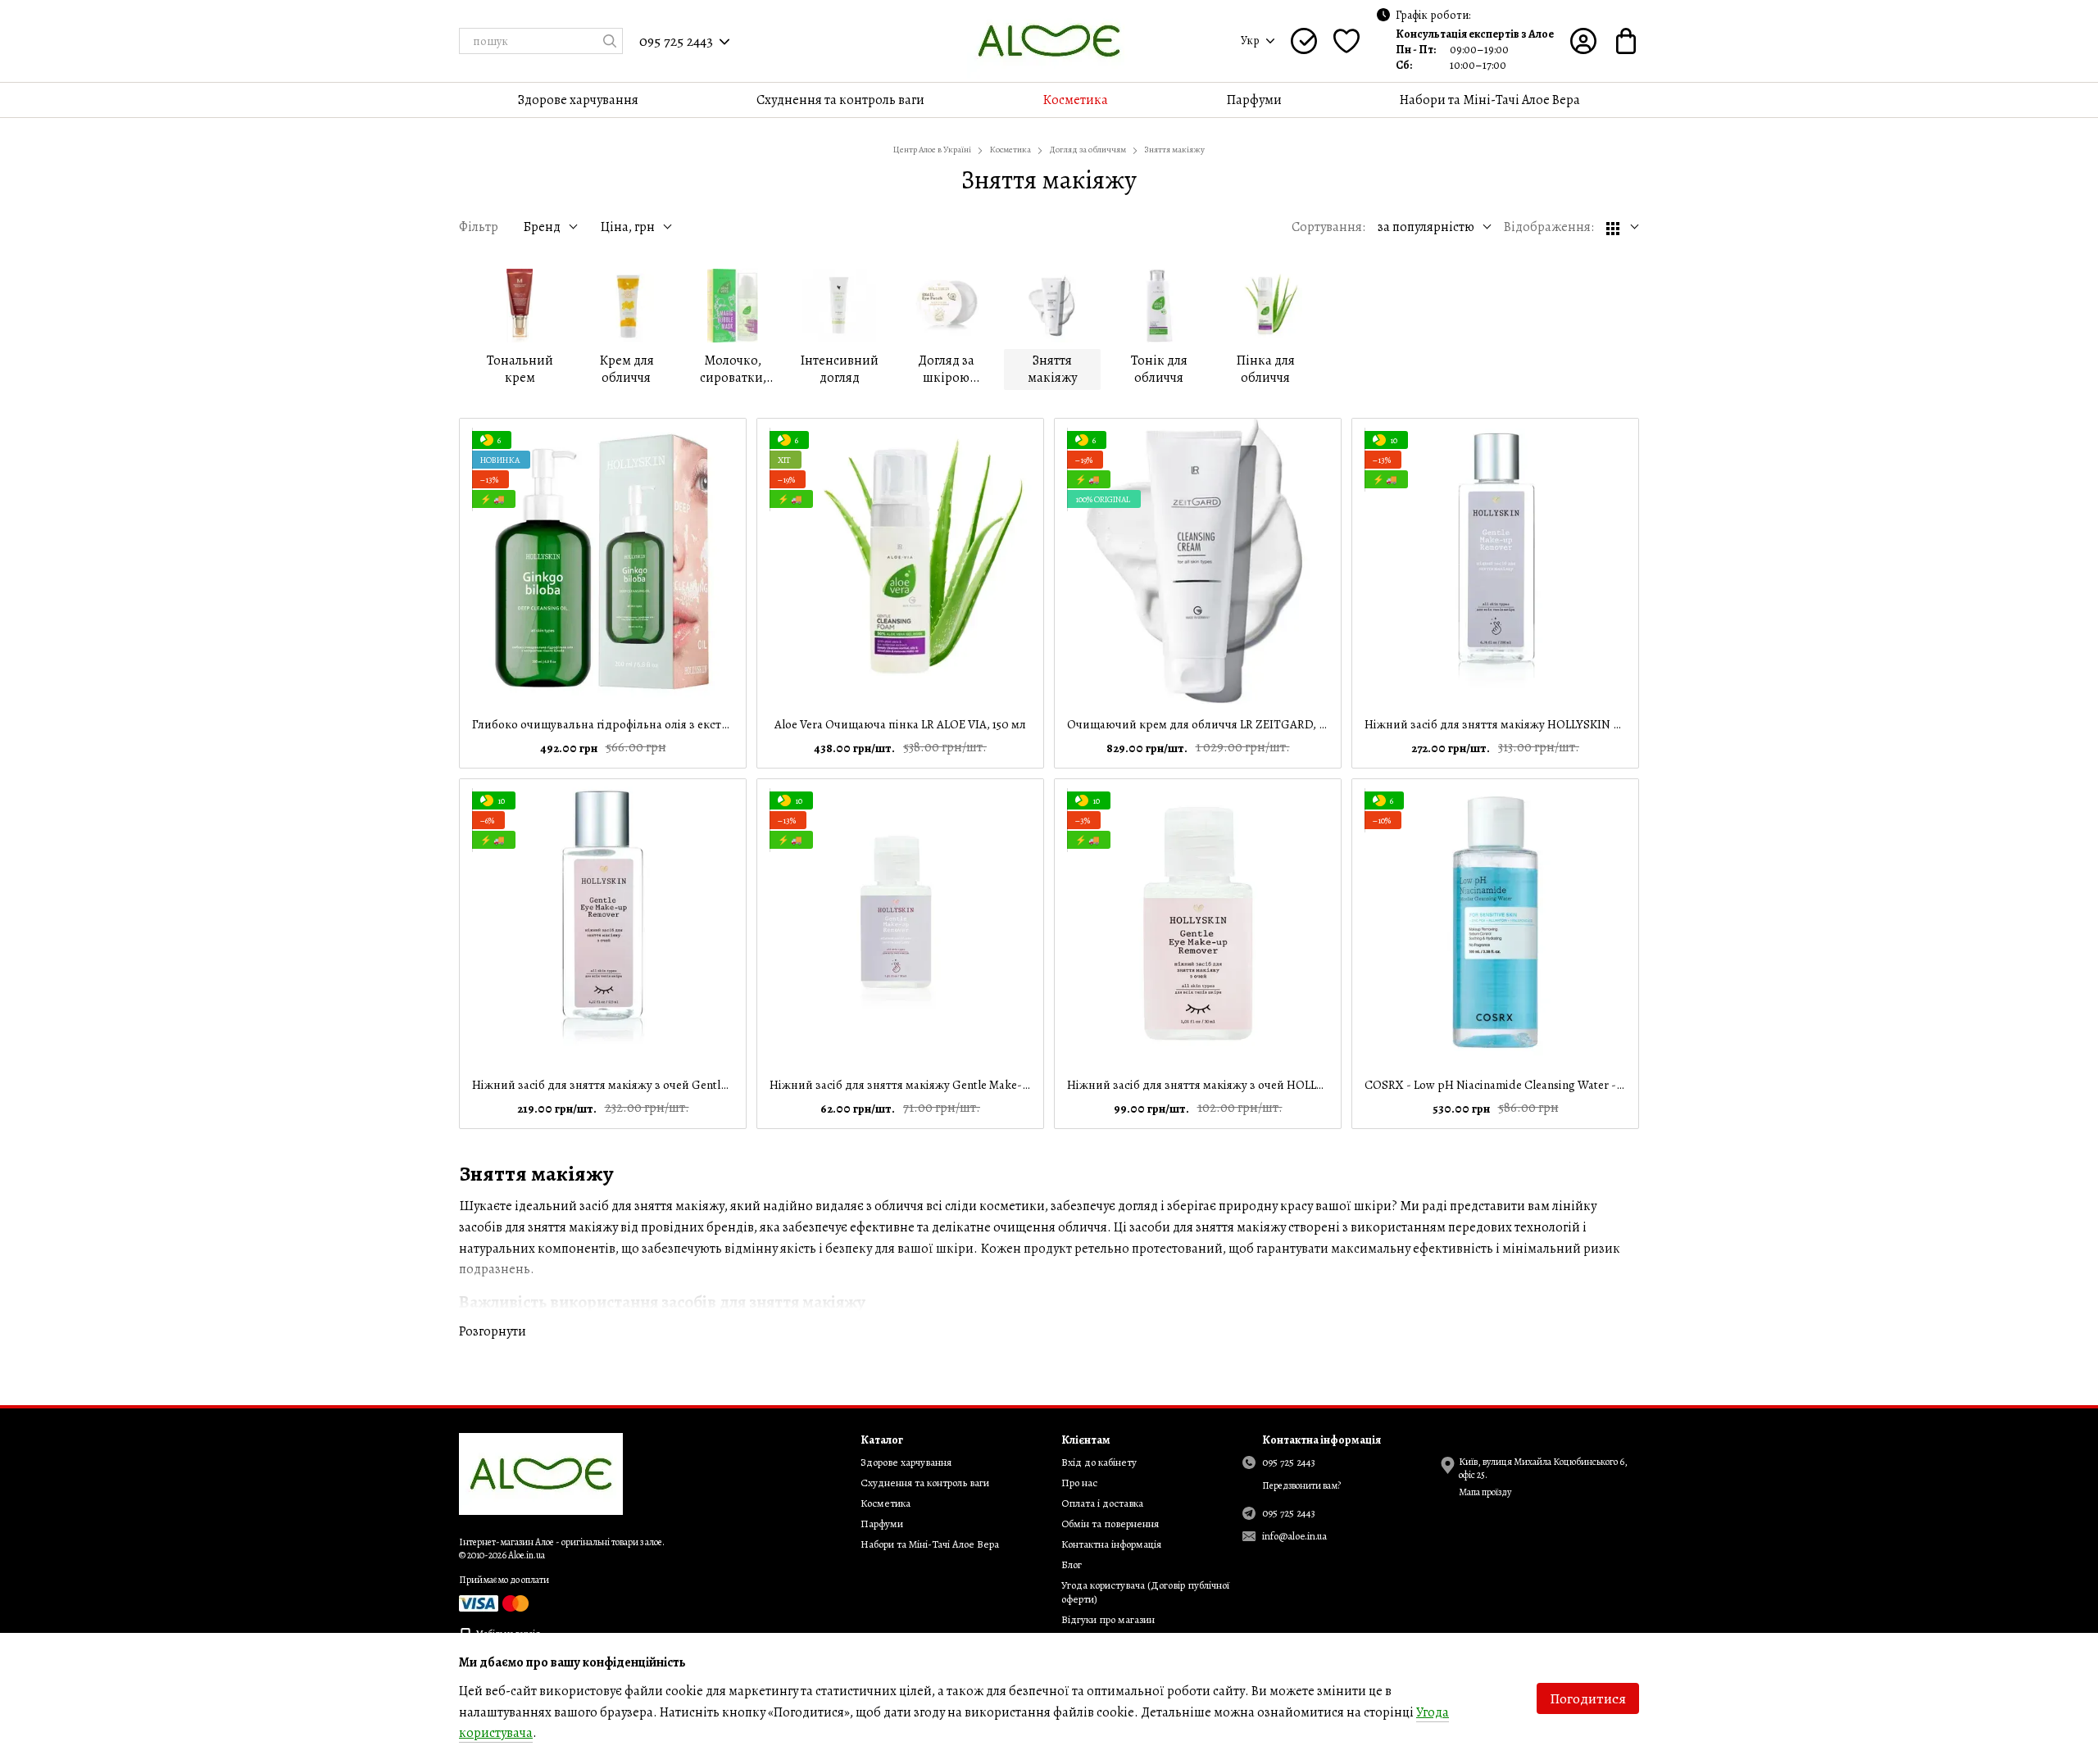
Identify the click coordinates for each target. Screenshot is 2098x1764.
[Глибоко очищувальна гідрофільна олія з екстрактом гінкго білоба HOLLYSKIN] (603, 562)
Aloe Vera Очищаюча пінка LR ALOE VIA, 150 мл (900, 724)
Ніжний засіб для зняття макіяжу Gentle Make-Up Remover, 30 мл (945, 1085)
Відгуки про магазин (1108, 1619)
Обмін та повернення (1110, 1524)
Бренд (542, 227)
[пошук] (610, 41)
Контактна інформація (1111, 1544)
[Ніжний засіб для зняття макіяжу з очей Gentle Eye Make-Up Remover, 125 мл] (603, 922)
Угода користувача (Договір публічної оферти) (1145, 1592)
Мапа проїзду (1485, 1492)
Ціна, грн (628, 227)
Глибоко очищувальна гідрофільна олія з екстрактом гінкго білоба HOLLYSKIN (686, 724)
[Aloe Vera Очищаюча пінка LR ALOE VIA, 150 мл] (900, 562)
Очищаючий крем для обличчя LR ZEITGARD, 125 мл (1209, 724)
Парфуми (1254, 100)
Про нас (1079, 1483)
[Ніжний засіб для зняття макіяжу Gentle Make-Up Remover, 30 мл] (900, 922)
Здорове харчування (578, 100)
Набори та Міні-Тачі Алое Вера (1490, 100)
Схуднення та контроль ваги (840, 100)
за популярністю (1426, 227)
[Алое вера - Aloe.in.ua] (541, 1473)
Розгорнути (493, 1331)
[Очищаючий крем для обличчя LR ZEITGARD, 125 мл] (1198, 562)
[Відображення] (1623, 227)
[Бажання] (1346, 41)
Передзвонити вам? (1301, 1486)
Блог (1072, 1564)
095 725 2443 (676, 41)
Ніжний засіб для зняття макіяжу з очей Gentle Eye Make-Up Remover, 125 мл (678, 1085)
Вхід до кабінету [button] (1099, 1462)
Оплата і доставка (1102, 1503)
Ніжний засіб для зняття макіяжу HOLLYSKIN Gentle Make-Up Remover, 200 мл (1577, 724)
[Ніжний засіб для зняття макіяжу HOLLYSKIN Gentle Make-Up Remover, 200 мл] (1495, 562)
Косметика (1075, 100)
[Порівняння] (1304, 41)
